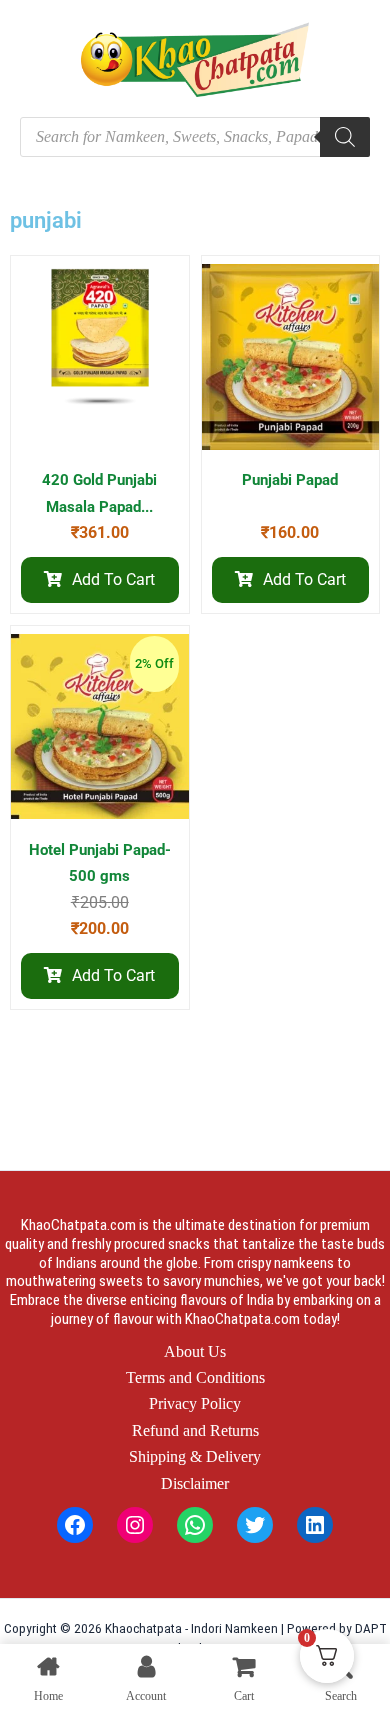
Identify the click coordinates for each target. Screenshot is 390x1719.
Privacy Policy (195, 1403)
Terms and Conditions (195, 1377)
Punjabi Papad (290, 480)
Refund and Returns (195, 1430)
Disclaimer (195, 1483)
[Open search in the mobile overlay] (195, 137)
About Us (195, 1351)
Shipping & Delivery (195, 1456)
